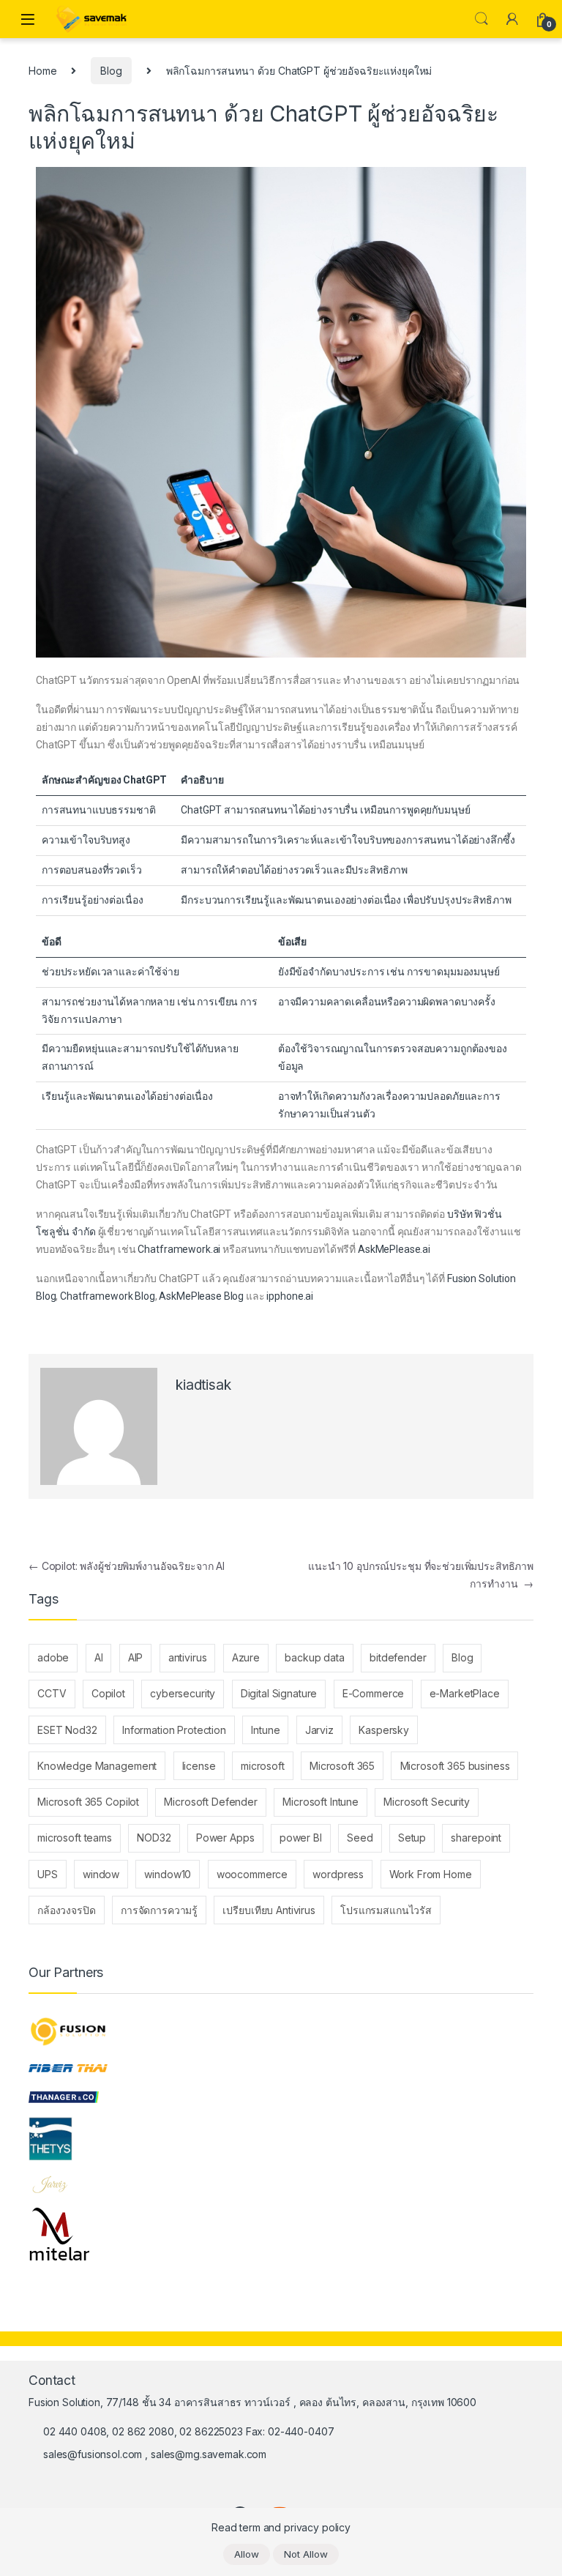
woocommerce (252, 1874)
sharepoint (476, 1838)
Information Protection (174, 1730)
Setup (412, 1838)
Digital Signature (279, 1693)
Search (482, 19)
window (101, 1874)
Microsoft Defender (210, 1802)
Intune (265, 1730)
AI (99, 1657)
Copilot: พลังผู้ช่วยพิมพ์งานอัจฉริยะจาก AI (127, 1566)
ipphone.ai (290, 1296)
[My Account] (512, 19)
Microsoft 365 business (455, 1766)
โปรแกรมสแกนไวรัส (386, 1910)
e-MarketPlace (465, 1693)
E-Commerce (374, 1693)
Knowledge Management (97, 1766)
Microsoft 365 (342, 1766)
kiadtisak (203, 1385)
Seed (360, 1838)
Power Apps (225, 1838)
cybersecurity (183, 1693)
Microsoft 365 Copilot (88, 1802)
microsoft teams (75, 1838)
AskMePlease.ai (394, 1249)
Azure (246, 1657)
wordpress (338, 1874)
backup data (314, 1657)
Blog (111, 71)
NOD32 (154, 1838)
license (199, 1766)
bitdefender (398, 1657)
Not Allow (306, 2554)
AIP (136, 1657)
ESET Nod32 (67, 1730)
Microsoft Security (426, 1802)
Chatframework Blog (107, 1296)
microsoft (263, 1766)
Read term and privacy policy (281, 2527)
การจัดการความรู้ (159, 1910)
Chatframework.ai (179, 1249)
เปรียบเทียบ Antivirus (269, 1910)
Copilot (108, 1693)
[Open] (28, 19)
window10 (168, 1874)
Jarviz (319, 1730)
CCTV (52, 1693)
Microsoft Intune (321, 1802)
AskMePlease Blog (201, 1296)
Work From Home (431, 1874)
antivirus (188, 1657)
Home (42, 71)
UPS (48, 1874)
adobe (53, 1657)
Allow (247, 2554)
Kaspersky (384, 1730)
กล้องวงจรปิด (67, 1910)
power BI (301, 1838)
